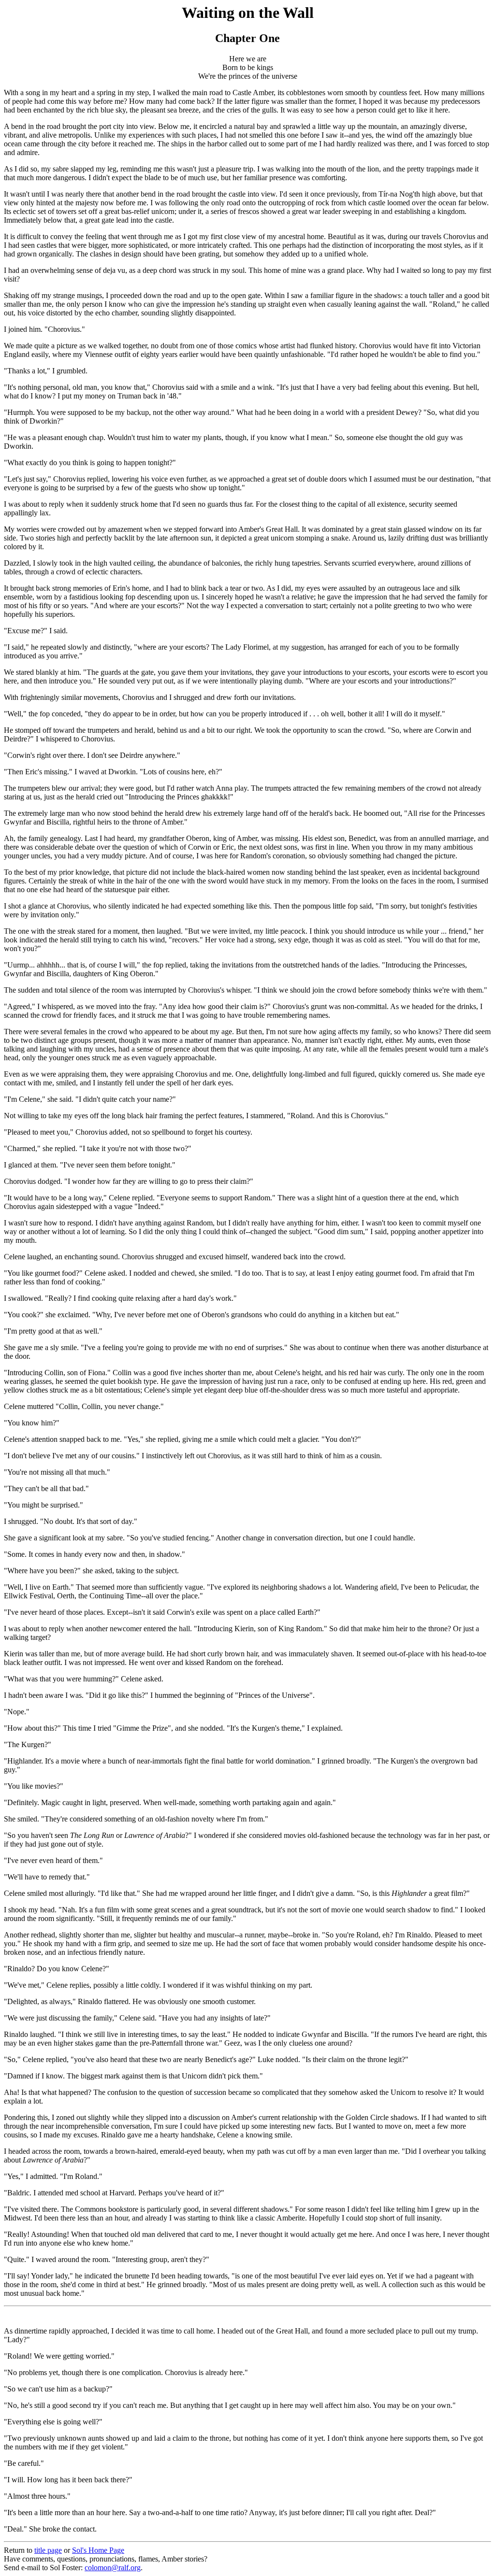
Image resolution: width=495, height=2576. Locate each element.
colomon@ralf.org (113, 2568)
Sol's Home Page (98, 2550)
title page (48, 2550)
